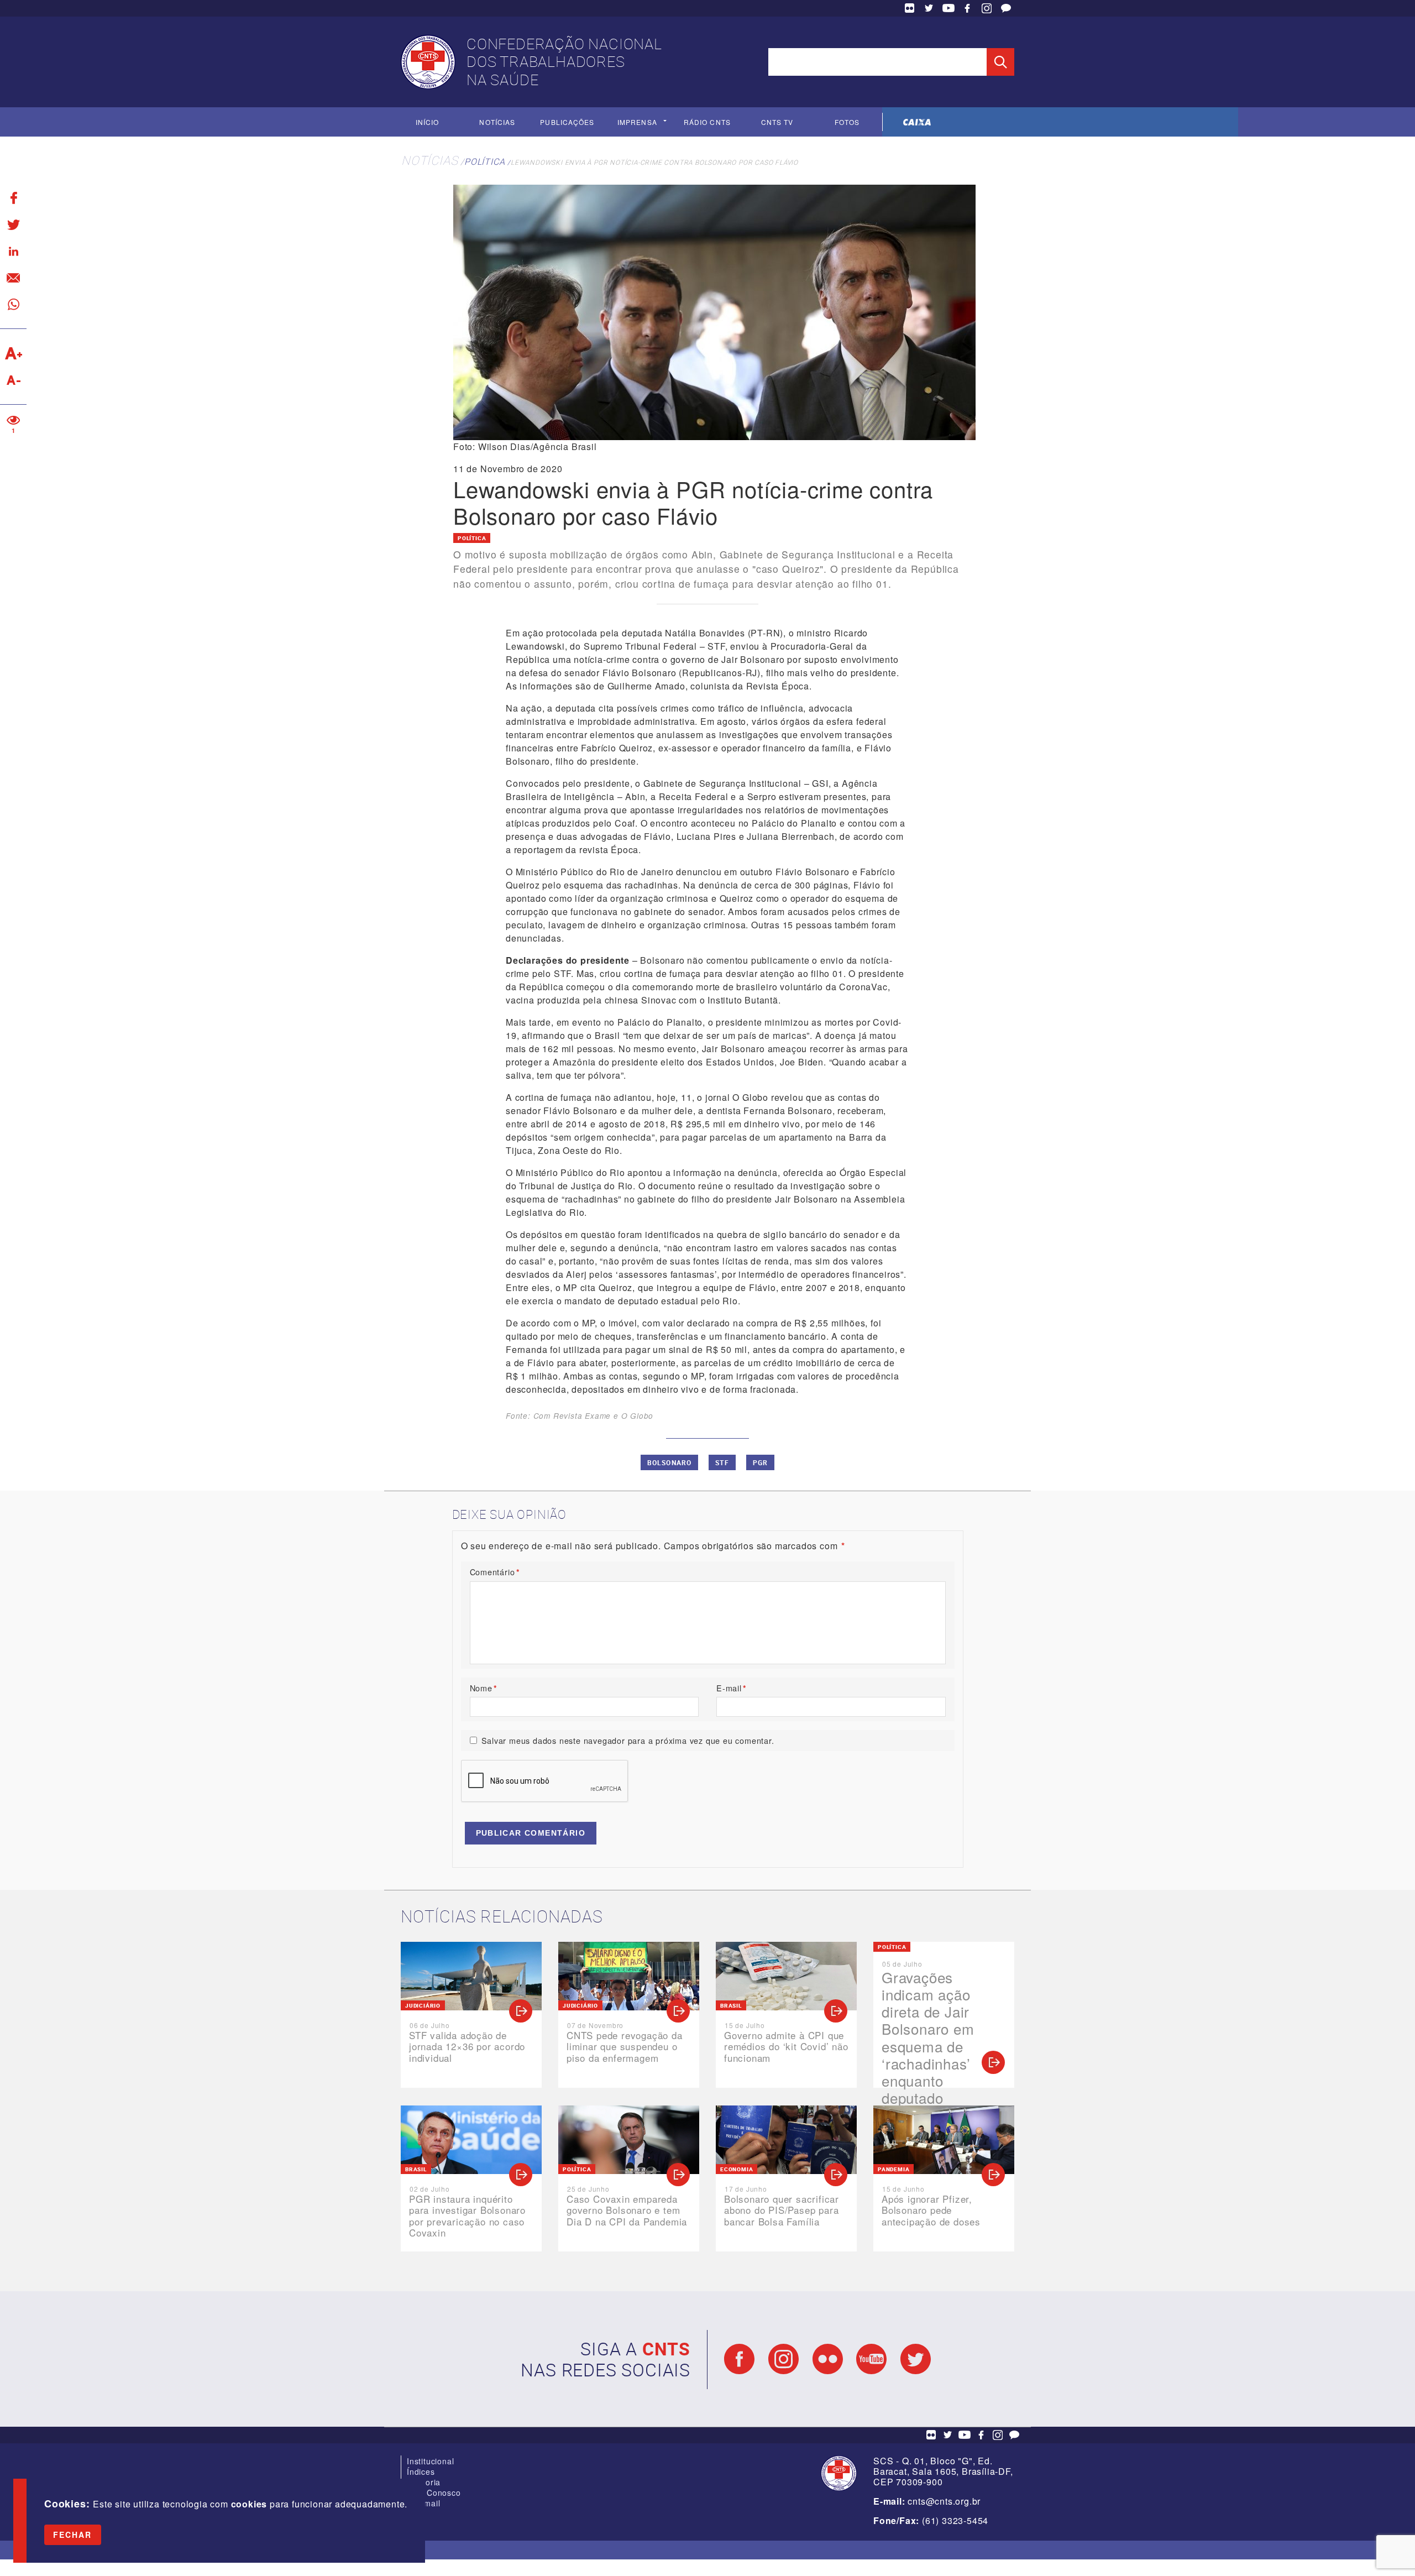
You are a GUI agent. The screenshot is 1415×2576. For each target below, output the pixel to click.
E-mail (732, 1688)
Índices (421, 2472)
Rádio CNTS (707, 122)
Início (427, 122)
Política (484, 161)
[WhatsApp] (13, 304)
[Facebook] (13, 198)
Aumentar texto (13, 353)
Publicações (567, 122)
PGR (761, 1462)
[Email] (13, 278)
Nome (484, 1688)
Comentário (495, 1572)
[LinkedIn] (13, 251)
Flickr (910, 8)
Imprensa (637, 122)
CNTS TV (777, 122)
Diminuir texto (13, 380)
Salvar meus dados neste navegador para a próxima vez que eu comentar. (628, 1740)
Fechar (73, 2535)
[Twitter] (13, 224)
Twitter (929, 8)
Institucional (430, 2461)
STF (722, 1462)
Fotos (847, 122)
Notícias (497, 122)
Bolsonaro (670, 1462)
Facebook (967, 8)
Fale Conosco (1006, 8)
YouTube (948, 8)
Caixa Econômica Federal (917, 122)
